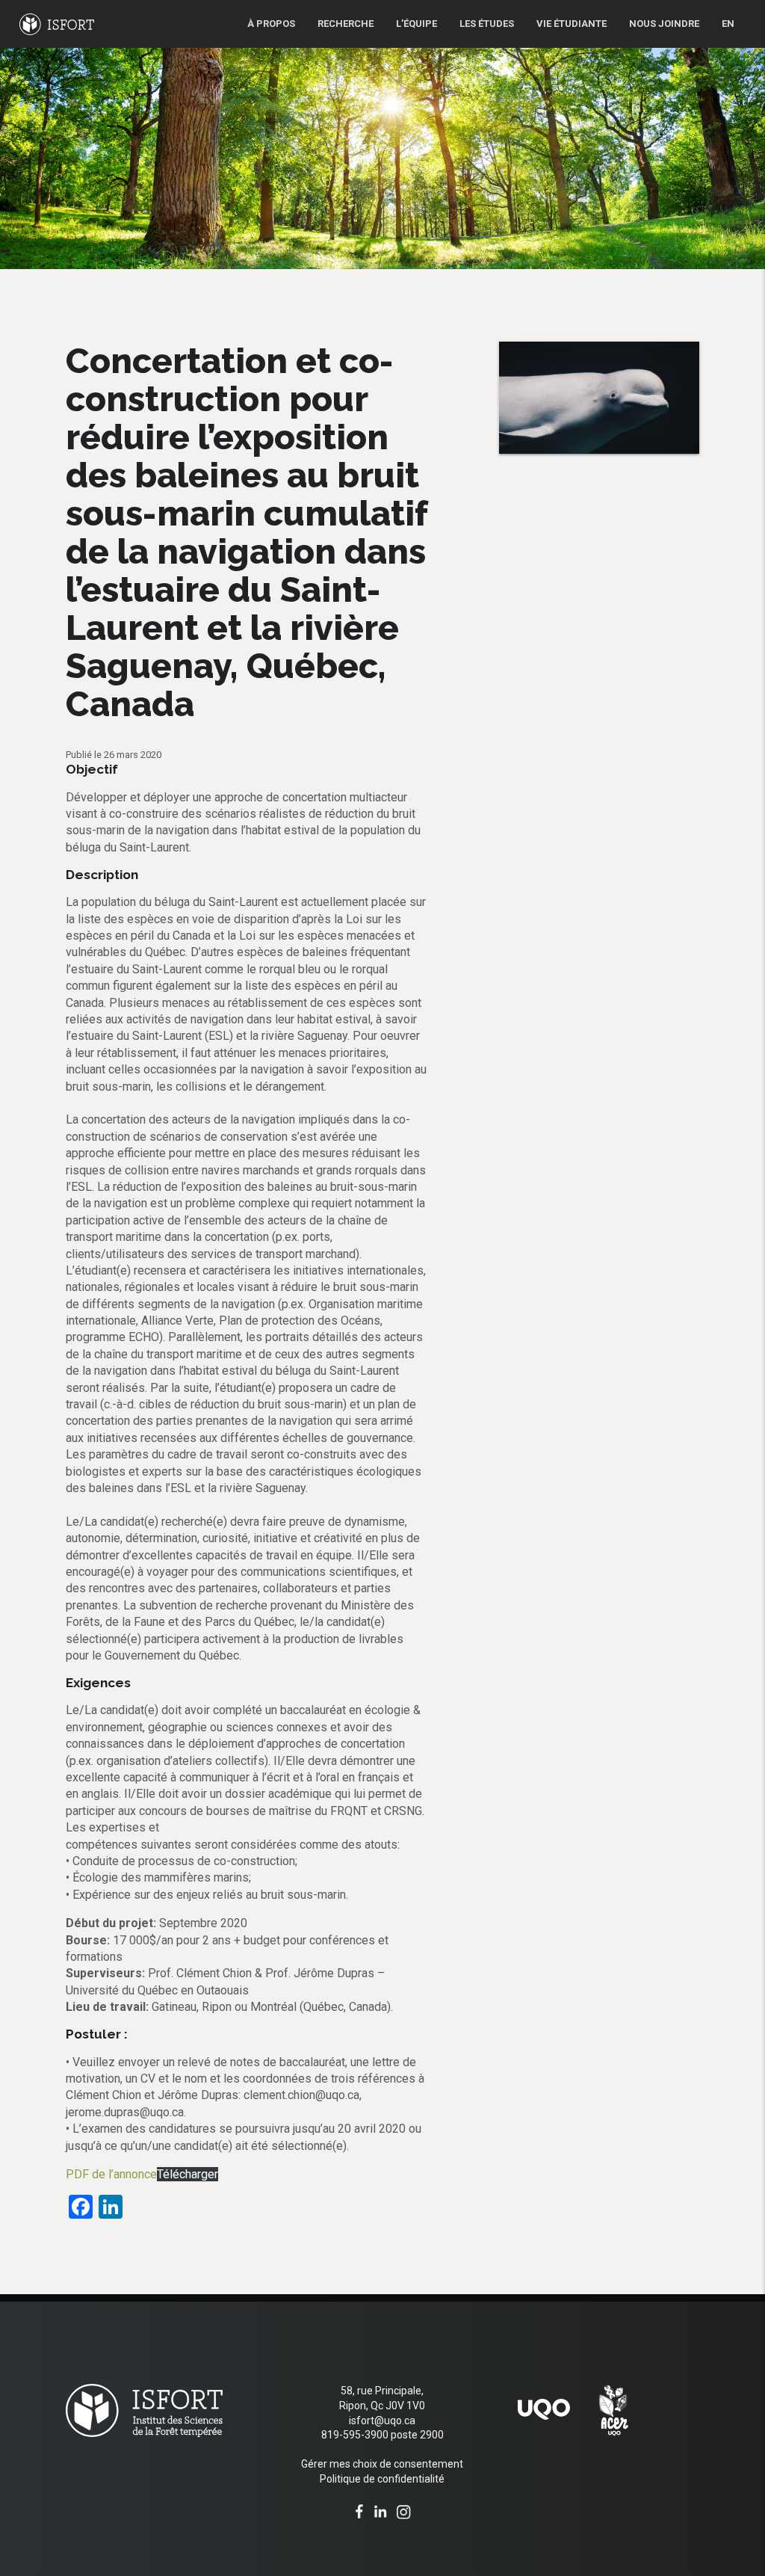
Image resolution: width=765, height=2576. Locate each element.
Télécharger (188, 2174)
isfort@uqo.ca (382, 2421)
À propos (271, 24)
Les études (487, 24)
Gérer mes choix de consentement (382, 2464)
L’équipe (416, 24)
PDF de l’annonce (111, 2174)
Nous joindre (664, 24)
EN (728, 24)
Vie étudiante (572, 24)
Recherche (346, 24)
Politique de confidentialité (382, 2479)
